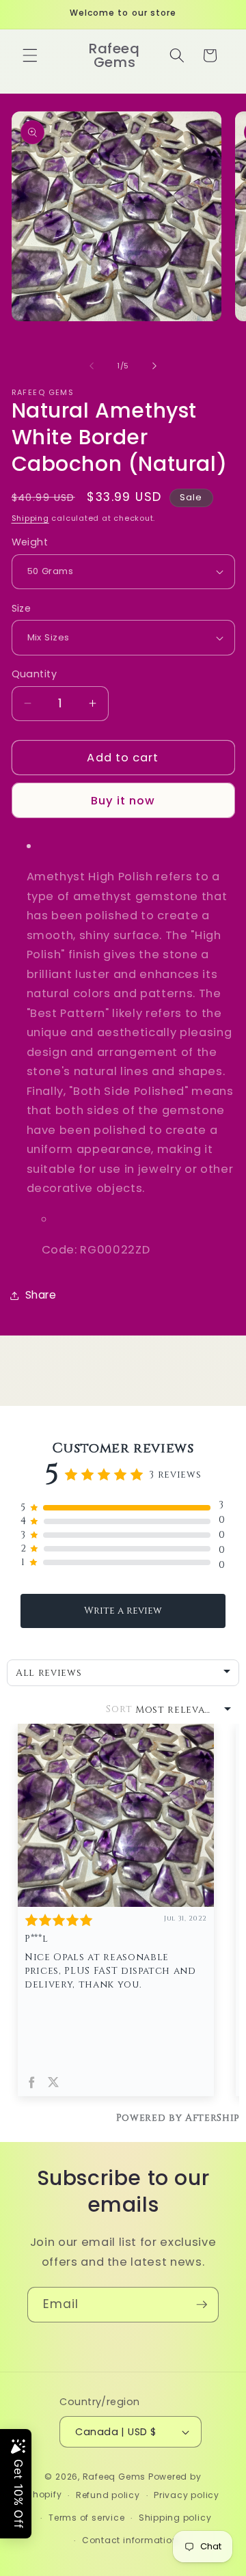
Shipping (30, 518)
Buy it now (123, 801)
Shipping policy (175, 2518)
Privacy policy (187, 2495)
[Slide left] (92, 366)
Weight (30, 542)
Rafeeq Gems (114, 2477)
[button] (30, 55)
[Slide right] (154, 366)
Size (22, 608)
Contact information (130, 2540)
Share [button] (41, 1295)
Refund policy (108, 2495)
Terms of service (86, 2518)
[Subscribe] (202, 2305)
